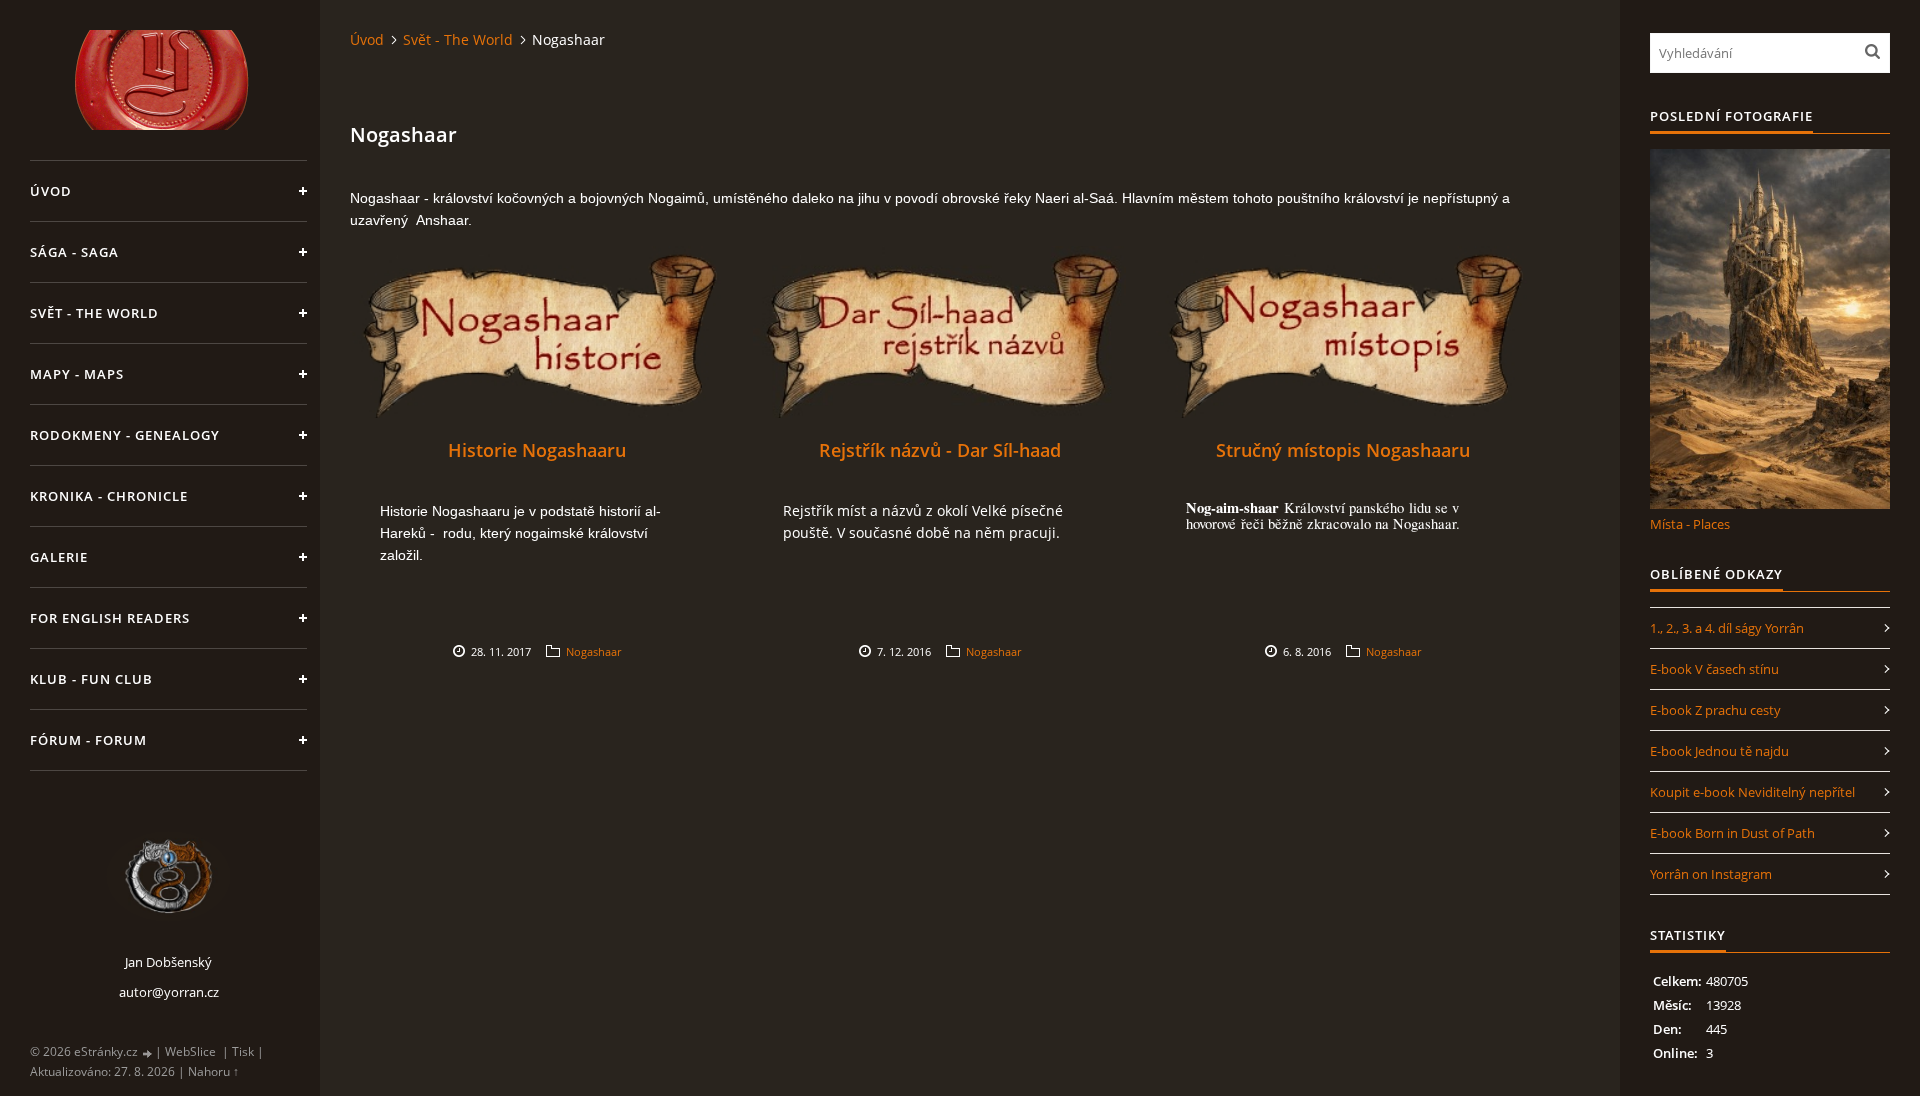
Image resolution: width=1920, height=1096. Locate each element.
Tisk (243, 1051)
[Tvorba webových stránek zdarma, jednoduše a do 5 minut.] (148, 1052)
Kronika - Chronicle (109, 496)
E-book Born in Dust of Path (1732, 833)
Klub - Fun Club (91, 679)
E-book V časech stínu (1714, 669)
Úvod (51, 191)
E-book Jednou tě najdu (1719, 751)
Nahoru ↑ (213, 1071)
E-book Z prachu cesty (1715, 710)
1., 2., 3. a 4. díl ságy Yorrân (1727, 628)
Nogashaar (593, 651)
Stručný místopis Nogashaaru (1343, 450)
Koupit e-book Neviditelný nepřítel (1752, 792)
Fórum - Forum (88, 740)
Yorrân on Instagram (1711, 874)
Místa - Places (1690, 524)
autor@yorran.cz (169, 992)
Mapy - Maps (77, 374)
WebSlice (190, 1051)
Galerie (59, 557)
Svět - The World (94, 313)
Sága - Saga (74, 252)
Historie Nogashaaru (537, 450)
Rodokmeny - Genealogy (125, 435)
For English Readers (110, 618)
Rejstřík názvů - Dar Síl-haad (940, 450)
